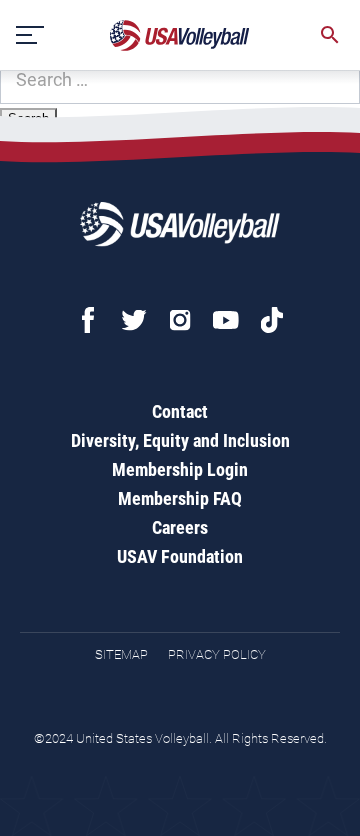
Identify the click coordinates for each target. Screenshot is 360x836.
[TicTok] (272, 320)
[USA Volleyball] (180, 35)
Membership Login (180, 469)
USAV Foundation (180, 556)
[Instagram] (180, 320)
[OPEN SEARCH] (330, 35)
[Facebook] (88, 320)
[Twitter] (134, 320)
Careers (180, 527)
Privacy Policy (217, 654)
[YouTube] (226, 320)
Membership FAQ (180, 498)
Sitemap (121, 654)
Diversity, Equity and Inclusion (180, 440)
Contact (180, 411)
